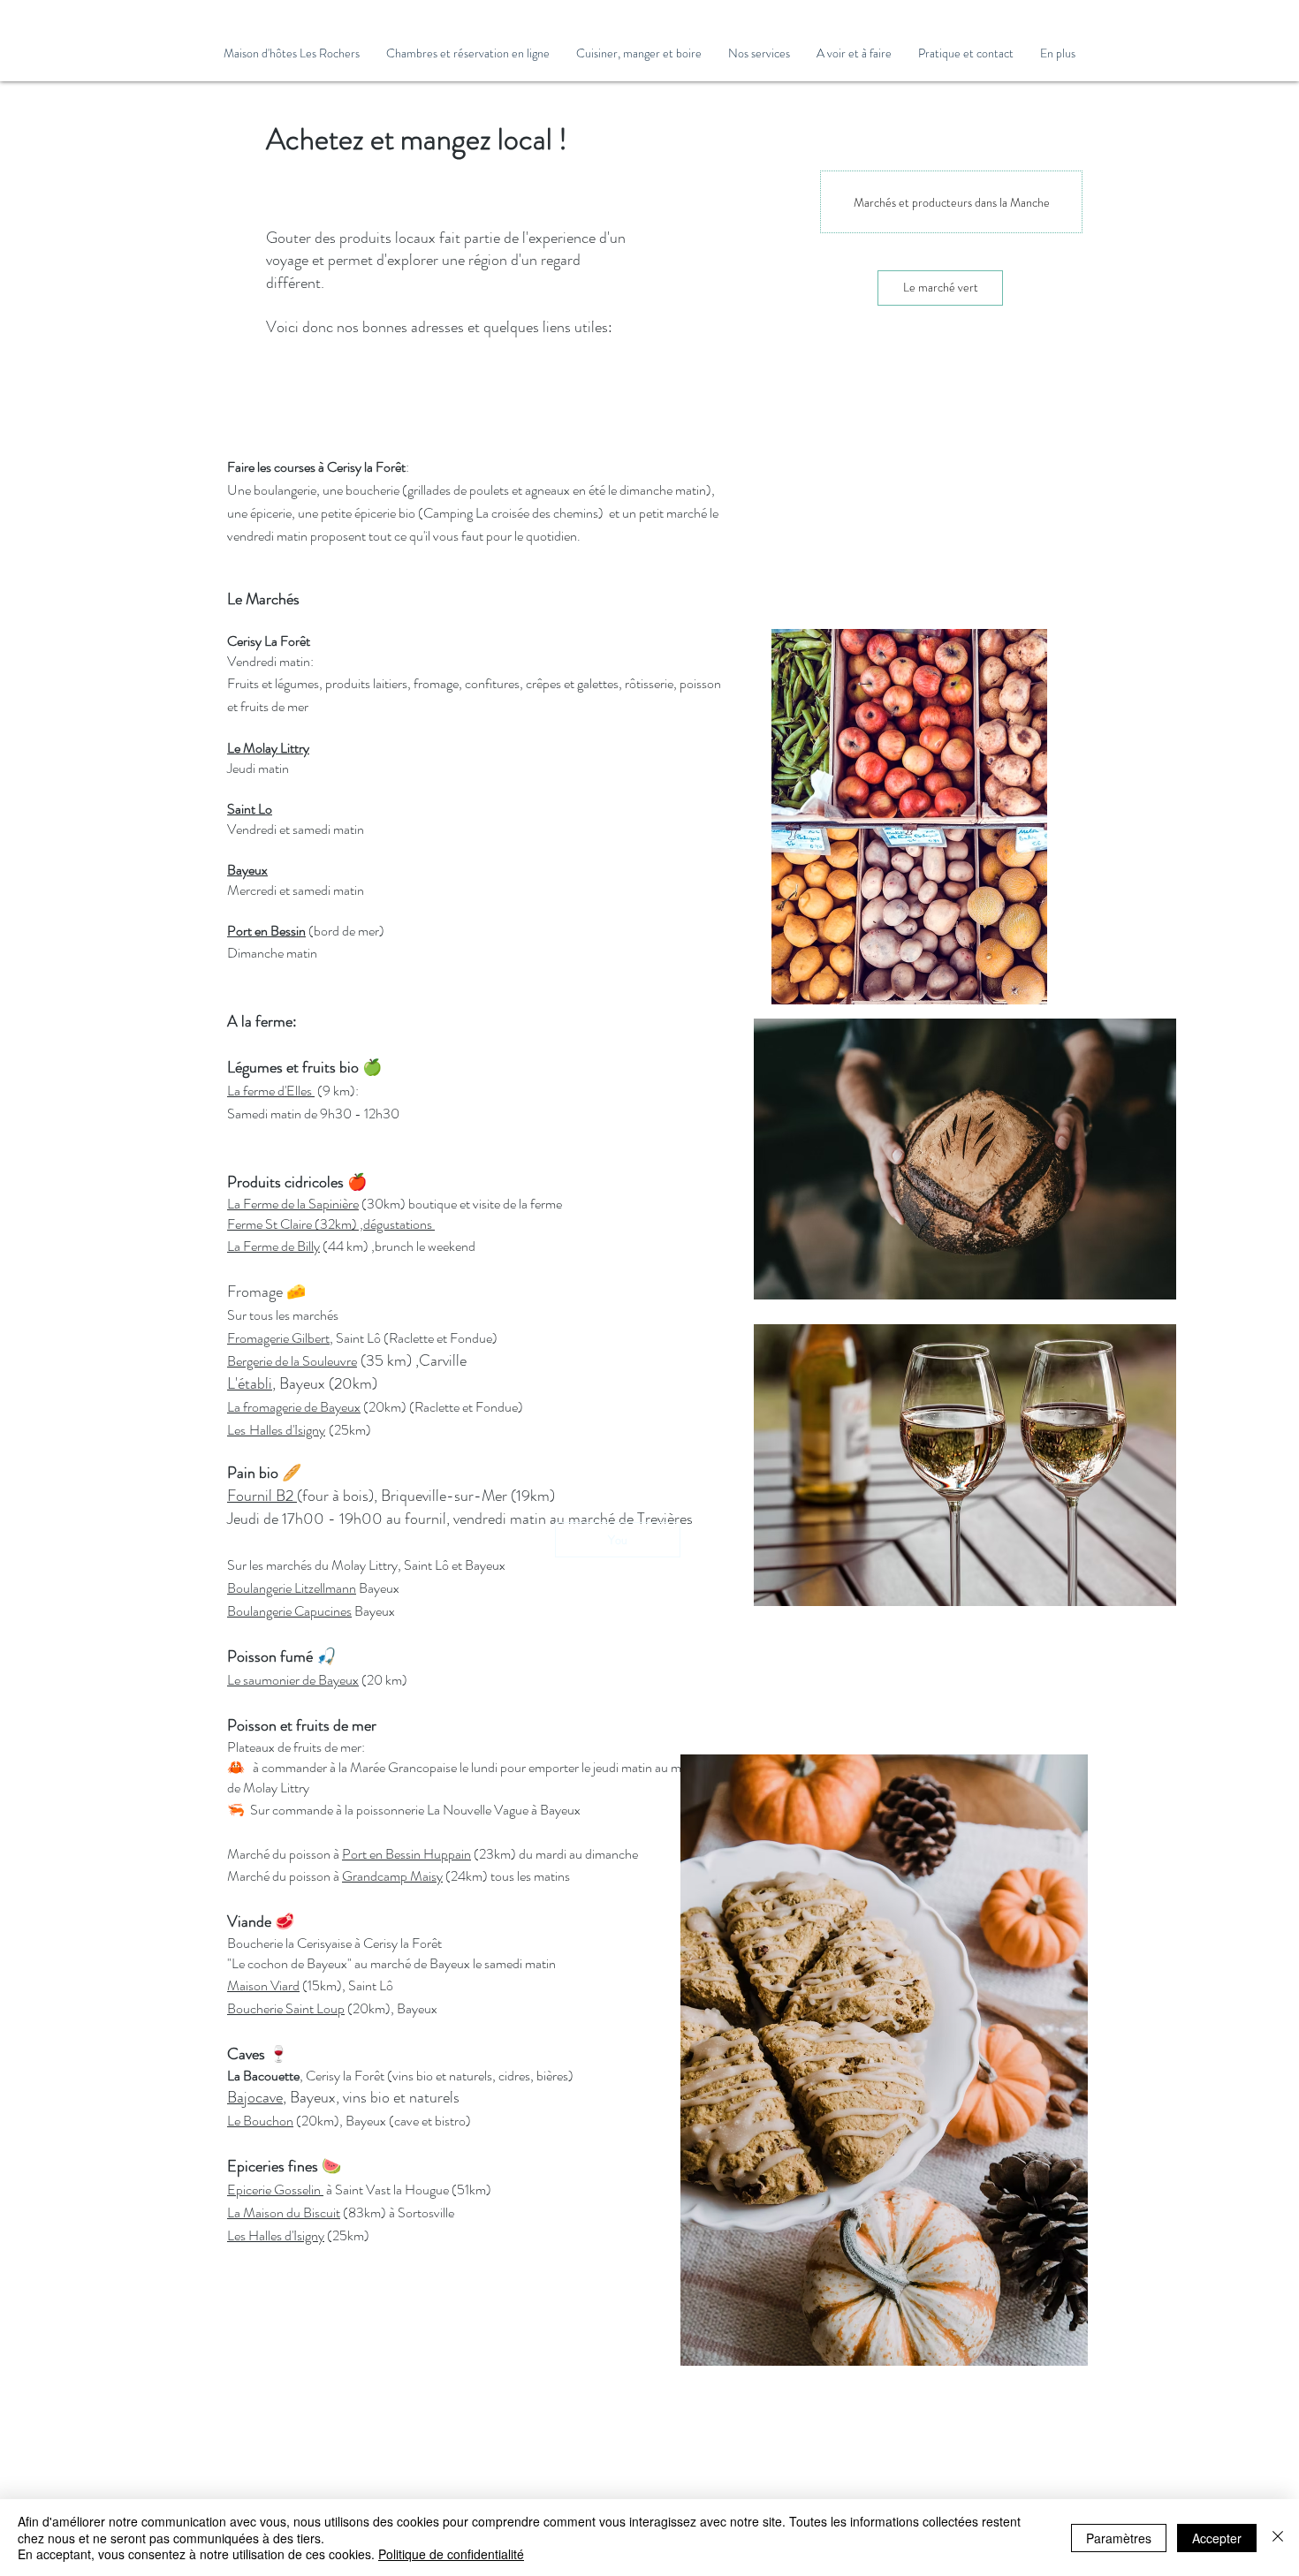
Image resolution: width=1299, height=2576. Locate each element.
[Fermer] (1278, 2538)
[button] (468, 53)
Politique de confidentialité (451, 2554)
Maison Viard (263, 1985)
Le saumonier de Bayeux (293, 1680)
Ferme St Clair (266, 1224)
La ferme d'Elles (271, 1091)
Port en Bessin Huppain (406, 1854)
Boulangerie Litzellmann (292, 1588)
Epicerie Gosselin (275, 2190)
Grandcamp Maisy (392, 1876)
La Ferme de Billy (273, 1246)
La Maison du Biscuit (284, 2212)
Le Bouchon (260, 2121)
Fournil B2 (262, 1496)
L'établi (250, 1383)
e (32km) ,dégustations (370, 1224)
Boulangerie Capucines (289, 1611)
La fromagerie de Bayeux (294, 1407)
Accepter (1217, 2538)
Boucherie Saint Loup (286, 2008)
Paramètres (1119, 2538)
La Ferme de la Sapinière (293, 1204)
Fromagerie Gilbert (278, 1338)
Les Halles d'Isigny (276, 2235)
